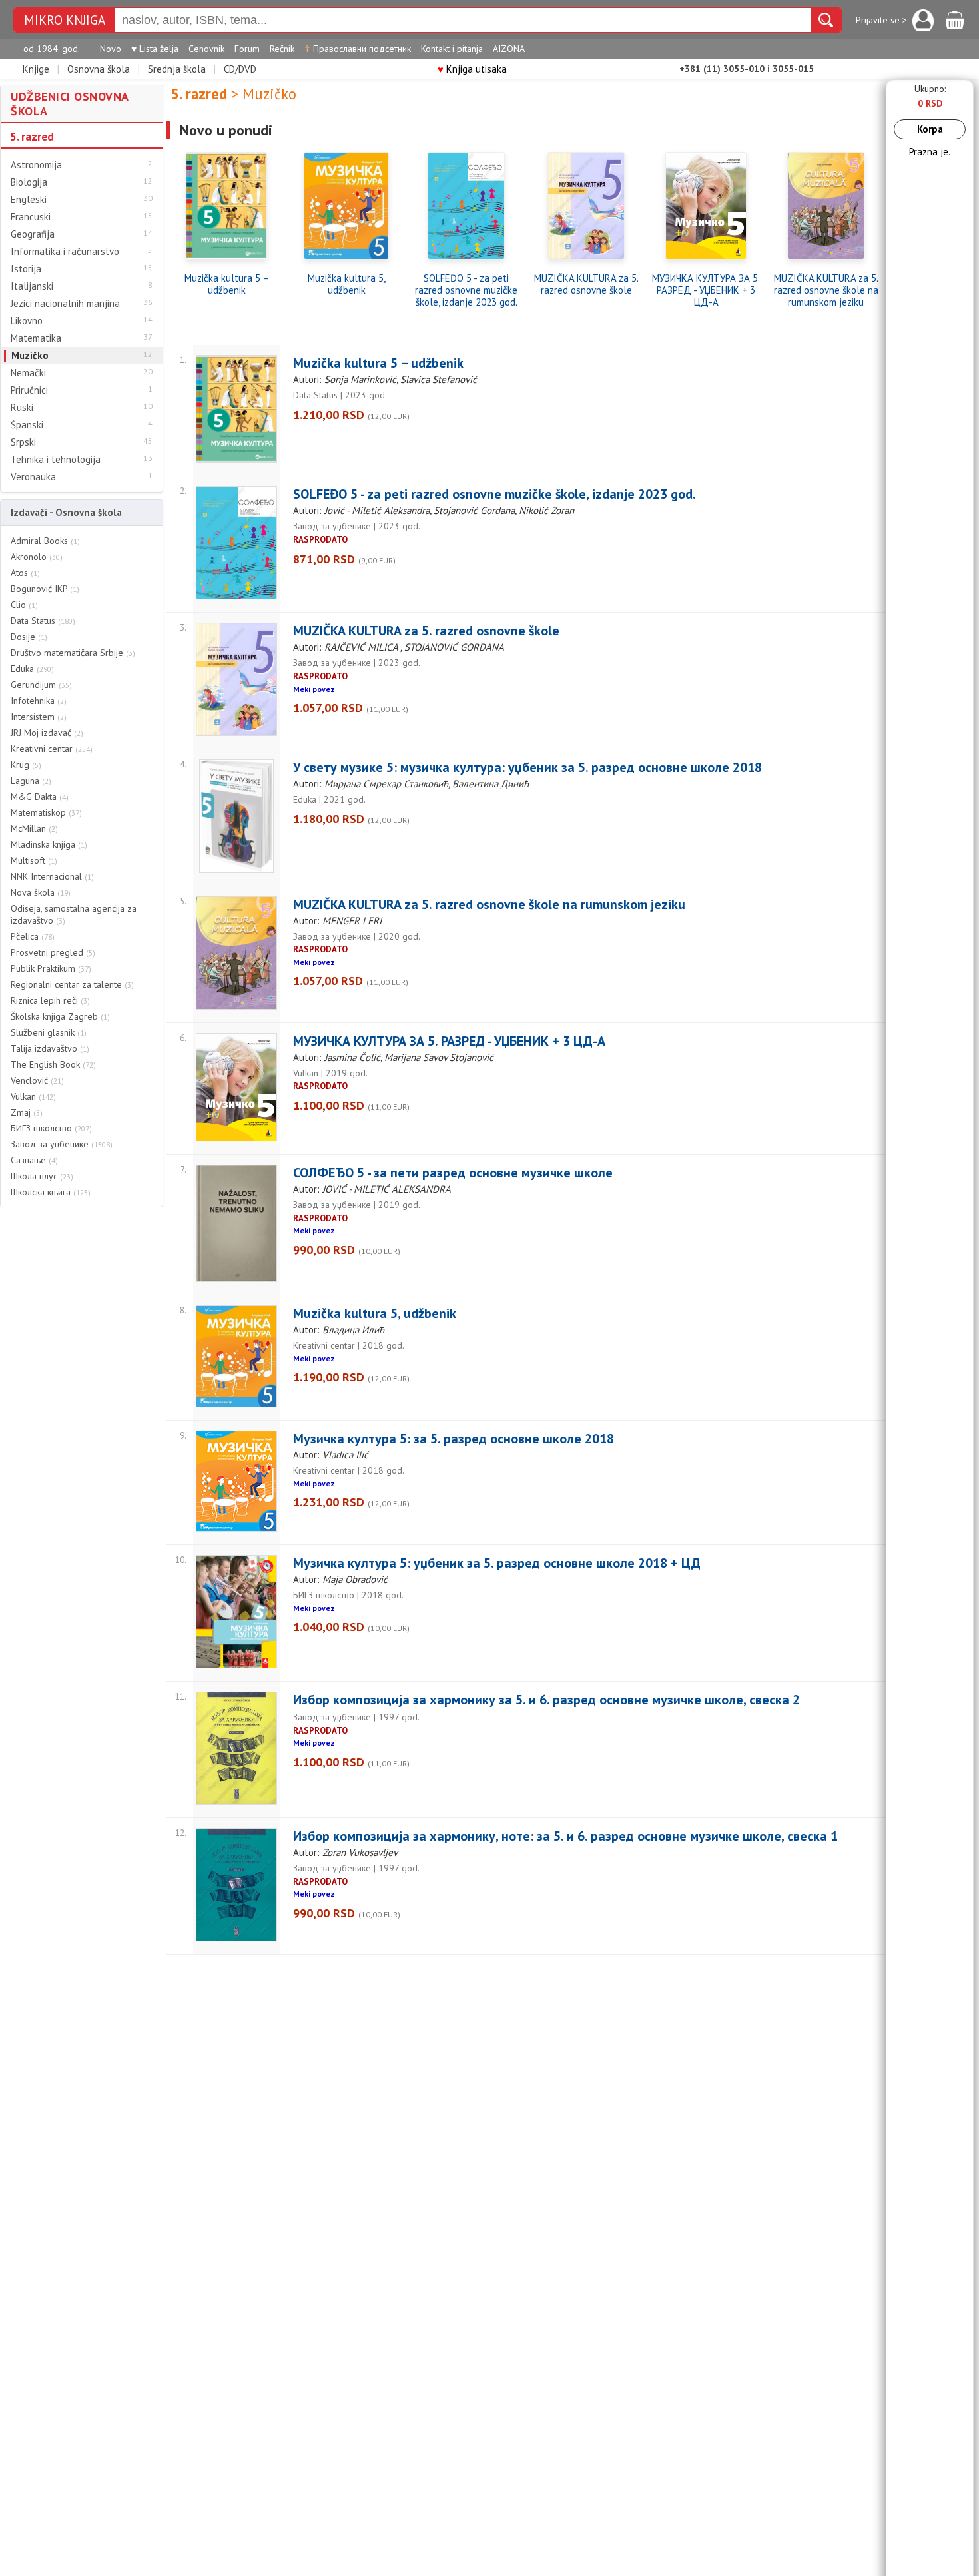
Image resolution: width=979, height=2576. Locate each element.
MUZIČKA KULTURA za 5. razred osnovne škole (586, 284)
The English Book (53, 1064)
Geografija (33, 234)
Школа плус (42, 1176)
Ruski (22, 408)
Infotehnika (39, 701)
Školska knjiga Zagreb (60, 1016)
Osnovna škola (99, 69)
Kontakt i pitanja (452, 49)
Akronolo (37, 557)
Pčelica (33, 936)
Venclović (37, 1080)
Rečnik (282, 49)
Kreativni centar (52, 749)
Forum (247, 49)
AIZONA (509, 49)
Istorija (26, 269)
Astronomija (36, 165)
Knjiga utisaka (472, 69)
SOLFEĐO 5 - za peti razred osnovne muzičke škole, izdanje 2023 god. (466, 290)
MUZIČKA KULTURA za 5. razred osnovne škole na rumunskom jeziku (826, 290)
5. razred (32, 137)
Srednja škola (177, 69)
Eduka (32, 669)
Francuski (31, 217)
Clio (24, 605)
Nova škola (41, 892)
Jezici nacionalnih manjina (65, 304)
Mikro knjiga (65, 20)
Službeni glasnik (49, 1032)
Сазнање (34, 1160)
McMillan (34, 828)
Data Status (43, 621)
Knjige (36, 69)
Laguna (31, 781)
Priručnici (29, 390)
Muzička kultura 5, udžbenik (347, 284)
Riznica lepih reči (50, 1000)
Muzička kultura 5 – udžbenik (227, 284)
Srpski (23, 442)
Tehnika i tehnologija (56, 460)
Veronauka (33, 477)
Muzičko (30, 356)
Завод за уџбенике (62, 1144)
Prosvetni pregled (53, 952)
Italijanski (32, 286)
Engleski (29, 200)
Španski (27, 425)
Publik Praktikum (51, 968)
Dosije (29, 637)
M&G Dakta (40, 797)
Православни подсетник (358, 49)
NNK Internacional (52, 876)
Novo (111, 49)
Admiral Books (45, 541)
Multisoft (34, 860)
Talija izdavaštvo (50, 1048)
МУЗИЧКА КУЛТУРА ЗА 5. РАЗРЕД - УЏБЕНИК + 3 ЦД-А (706, 290)
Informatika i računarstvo (65, 252)
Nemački (28, 373)
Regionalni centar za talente (72, 984)
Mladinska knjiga (49, 844)
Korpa (930, 129)
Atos (25, 573)
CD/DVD (240, 69)
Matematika (36, 338)
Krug (26, 765)
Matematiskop (46, 812)
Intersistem (39, 717)
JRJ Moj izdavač (47, 733)
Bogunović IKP (45, 589)
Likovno (27, 321)
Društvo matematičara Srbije (73, 653)
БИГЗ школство (51, 1128)
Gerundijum (41, 685)
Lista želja (155, 49)
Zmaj (27, 1112)
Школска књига (51, 1192)
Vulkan (33, 1096)
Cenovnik (206, 49)
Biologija (29, 182)
